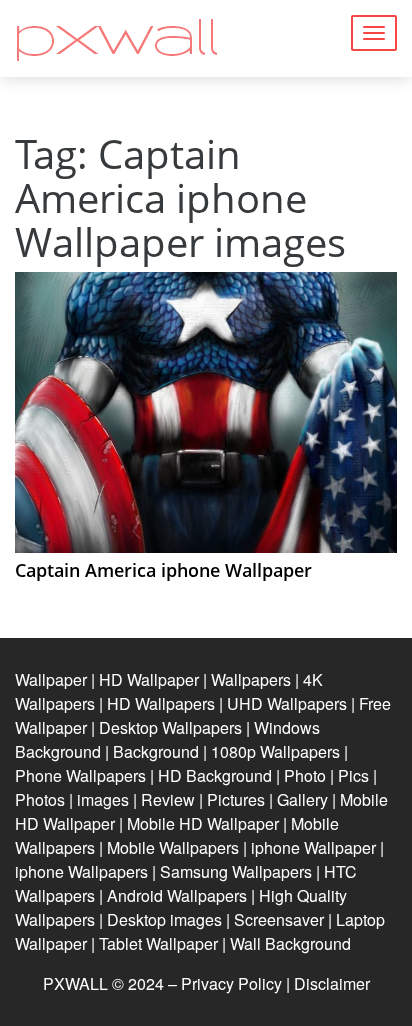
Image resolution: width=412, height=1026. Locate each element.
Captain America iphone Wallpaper (163, 570)
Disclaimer (332, 983)
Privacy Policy (231, 983)
